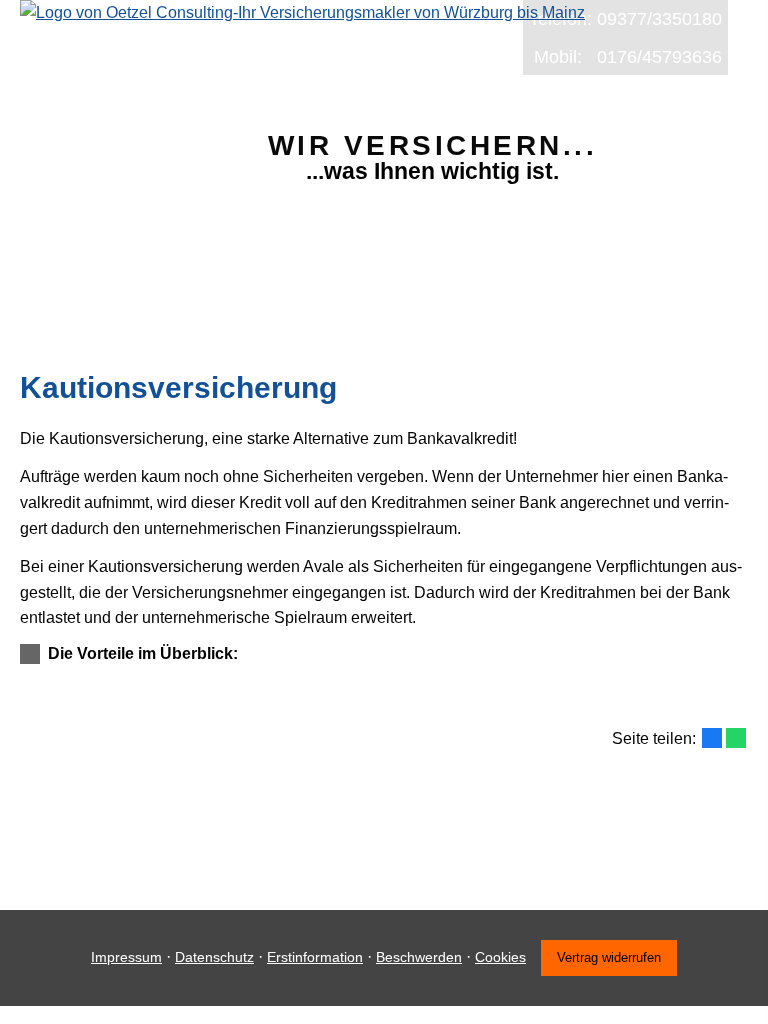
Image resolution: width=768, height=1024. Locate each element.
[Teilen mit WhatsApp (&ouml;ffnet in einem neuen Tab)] (736, 738)
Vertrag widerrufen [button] (609, 957)
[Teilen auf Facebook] (712, 738)
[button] (143, 653)
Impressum (126, 957)
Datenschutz (214, 957)
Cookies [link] (500, 957)
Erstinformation (315, 957)
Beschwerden (419, 957)
